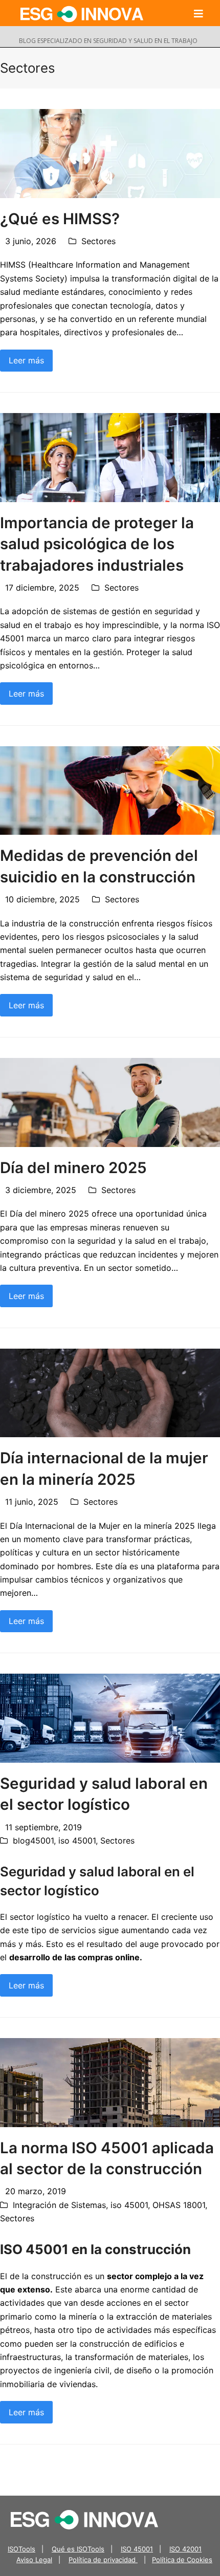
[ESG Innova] (84, 2519)
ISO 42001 (185, 2549)
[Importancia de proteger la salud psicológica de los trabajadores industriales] (110, 457)
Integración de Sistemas (59, 2205)
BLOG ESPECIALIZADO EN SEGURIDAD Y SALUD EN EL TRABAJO (108, 41)
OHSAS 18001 (179, 2205)
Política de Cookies (182, 2560)
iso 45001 (77, 1841)
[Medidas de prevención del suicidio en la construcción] (110, 790)
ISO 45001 (137, 2549)
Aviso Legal (34, 2560)
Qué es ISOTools (78, 2549)
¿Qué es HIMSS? (60, 219)
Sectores (98, 241)
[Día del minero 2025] (110, 1101)
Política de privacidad (103, 2560)
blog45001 (33, 1841)
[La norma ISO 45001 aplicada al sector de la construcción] (110, 2082)
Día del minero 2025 (73, 1167)
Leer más (26, 360)
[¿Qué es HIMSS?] (110, 153)
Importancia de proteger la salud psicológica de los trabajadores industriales (97, 544)
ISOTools (21, 2549)
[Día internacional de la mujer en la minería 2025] (110, 1392)
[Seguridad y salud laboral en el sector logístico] (110, 1718)
